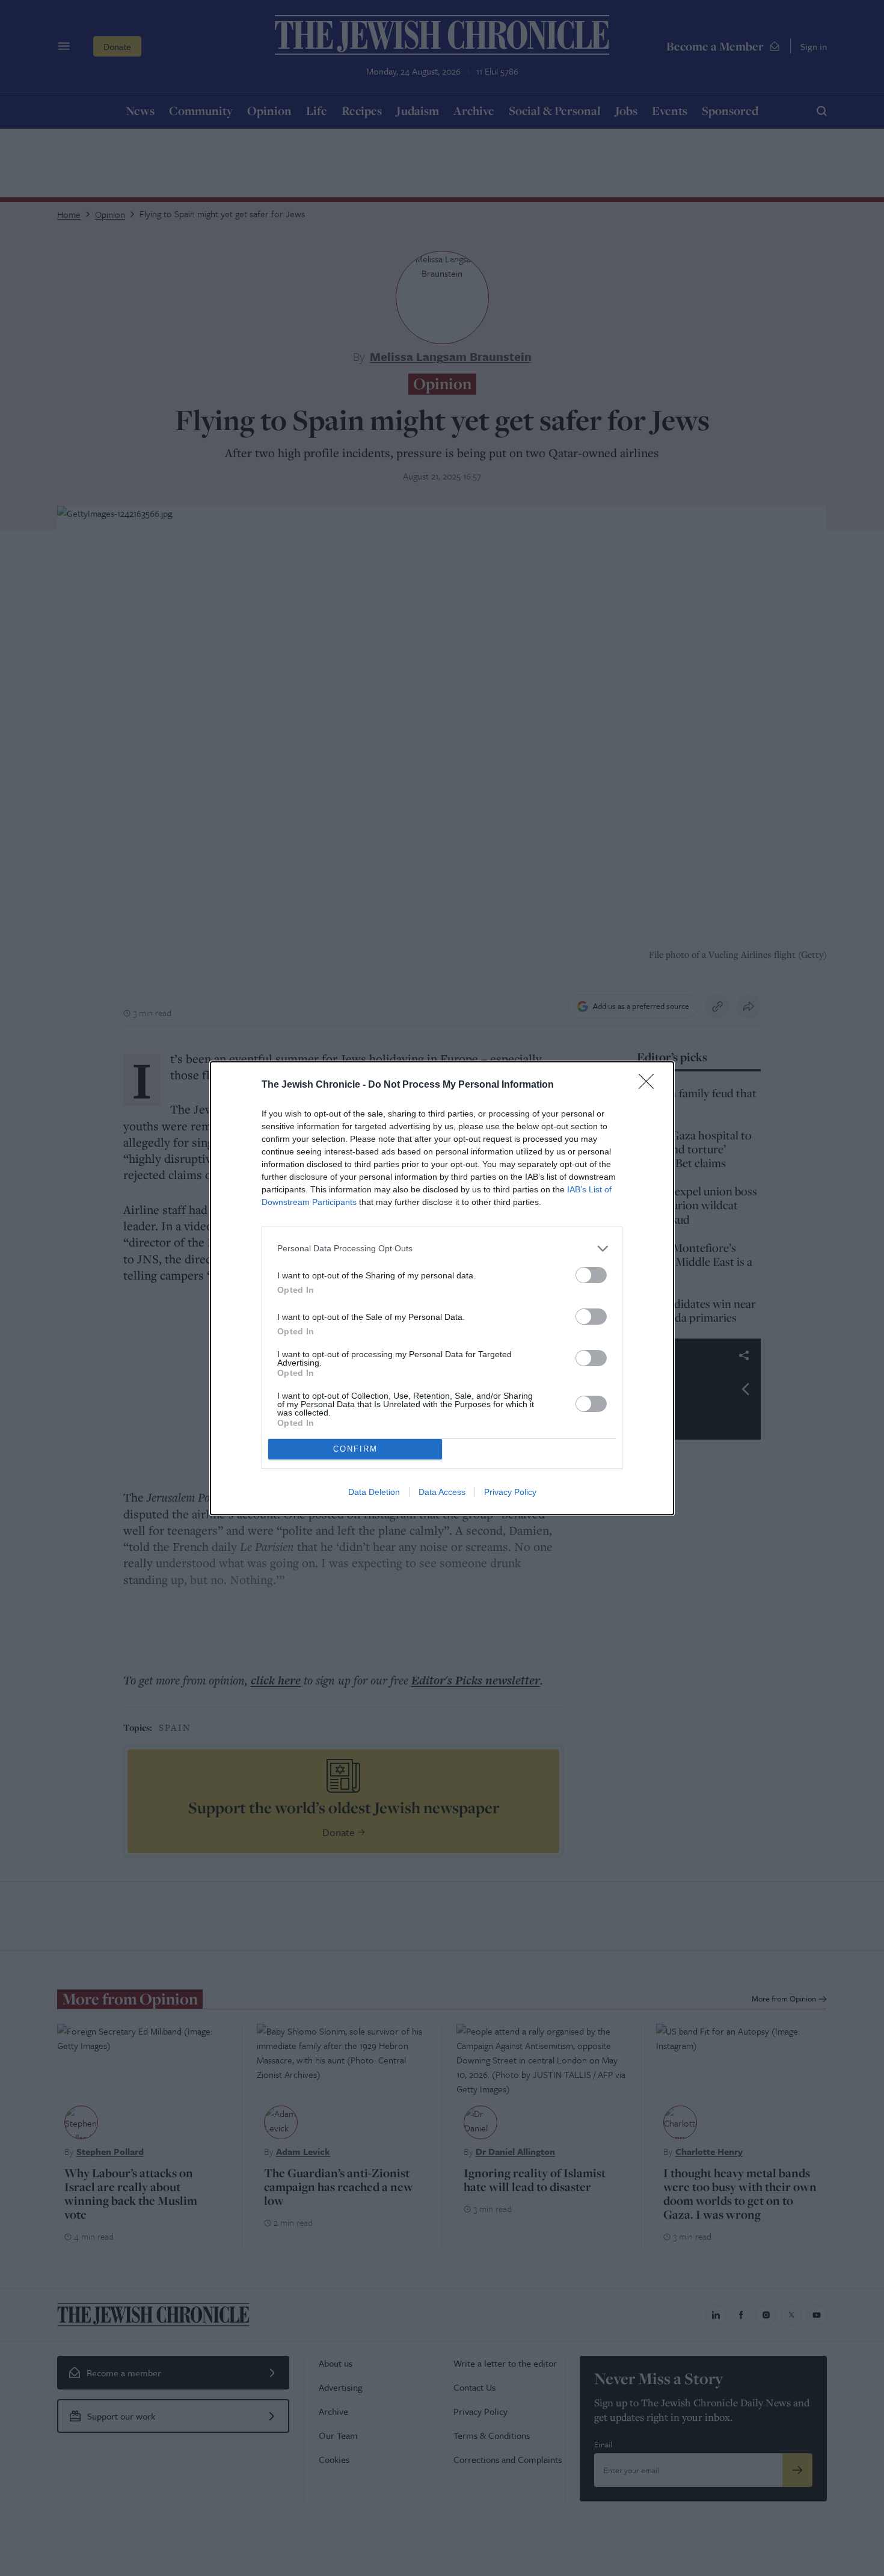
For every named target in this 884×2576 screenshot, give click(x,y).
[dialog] (442, 1288)
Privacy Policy (510, 1492)
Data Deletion (374, 1492)
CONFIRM (355, 1449)
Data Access (442, 1492)
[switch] (591, 1275)
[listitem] (442, 1249)
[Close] (650, 1085)
